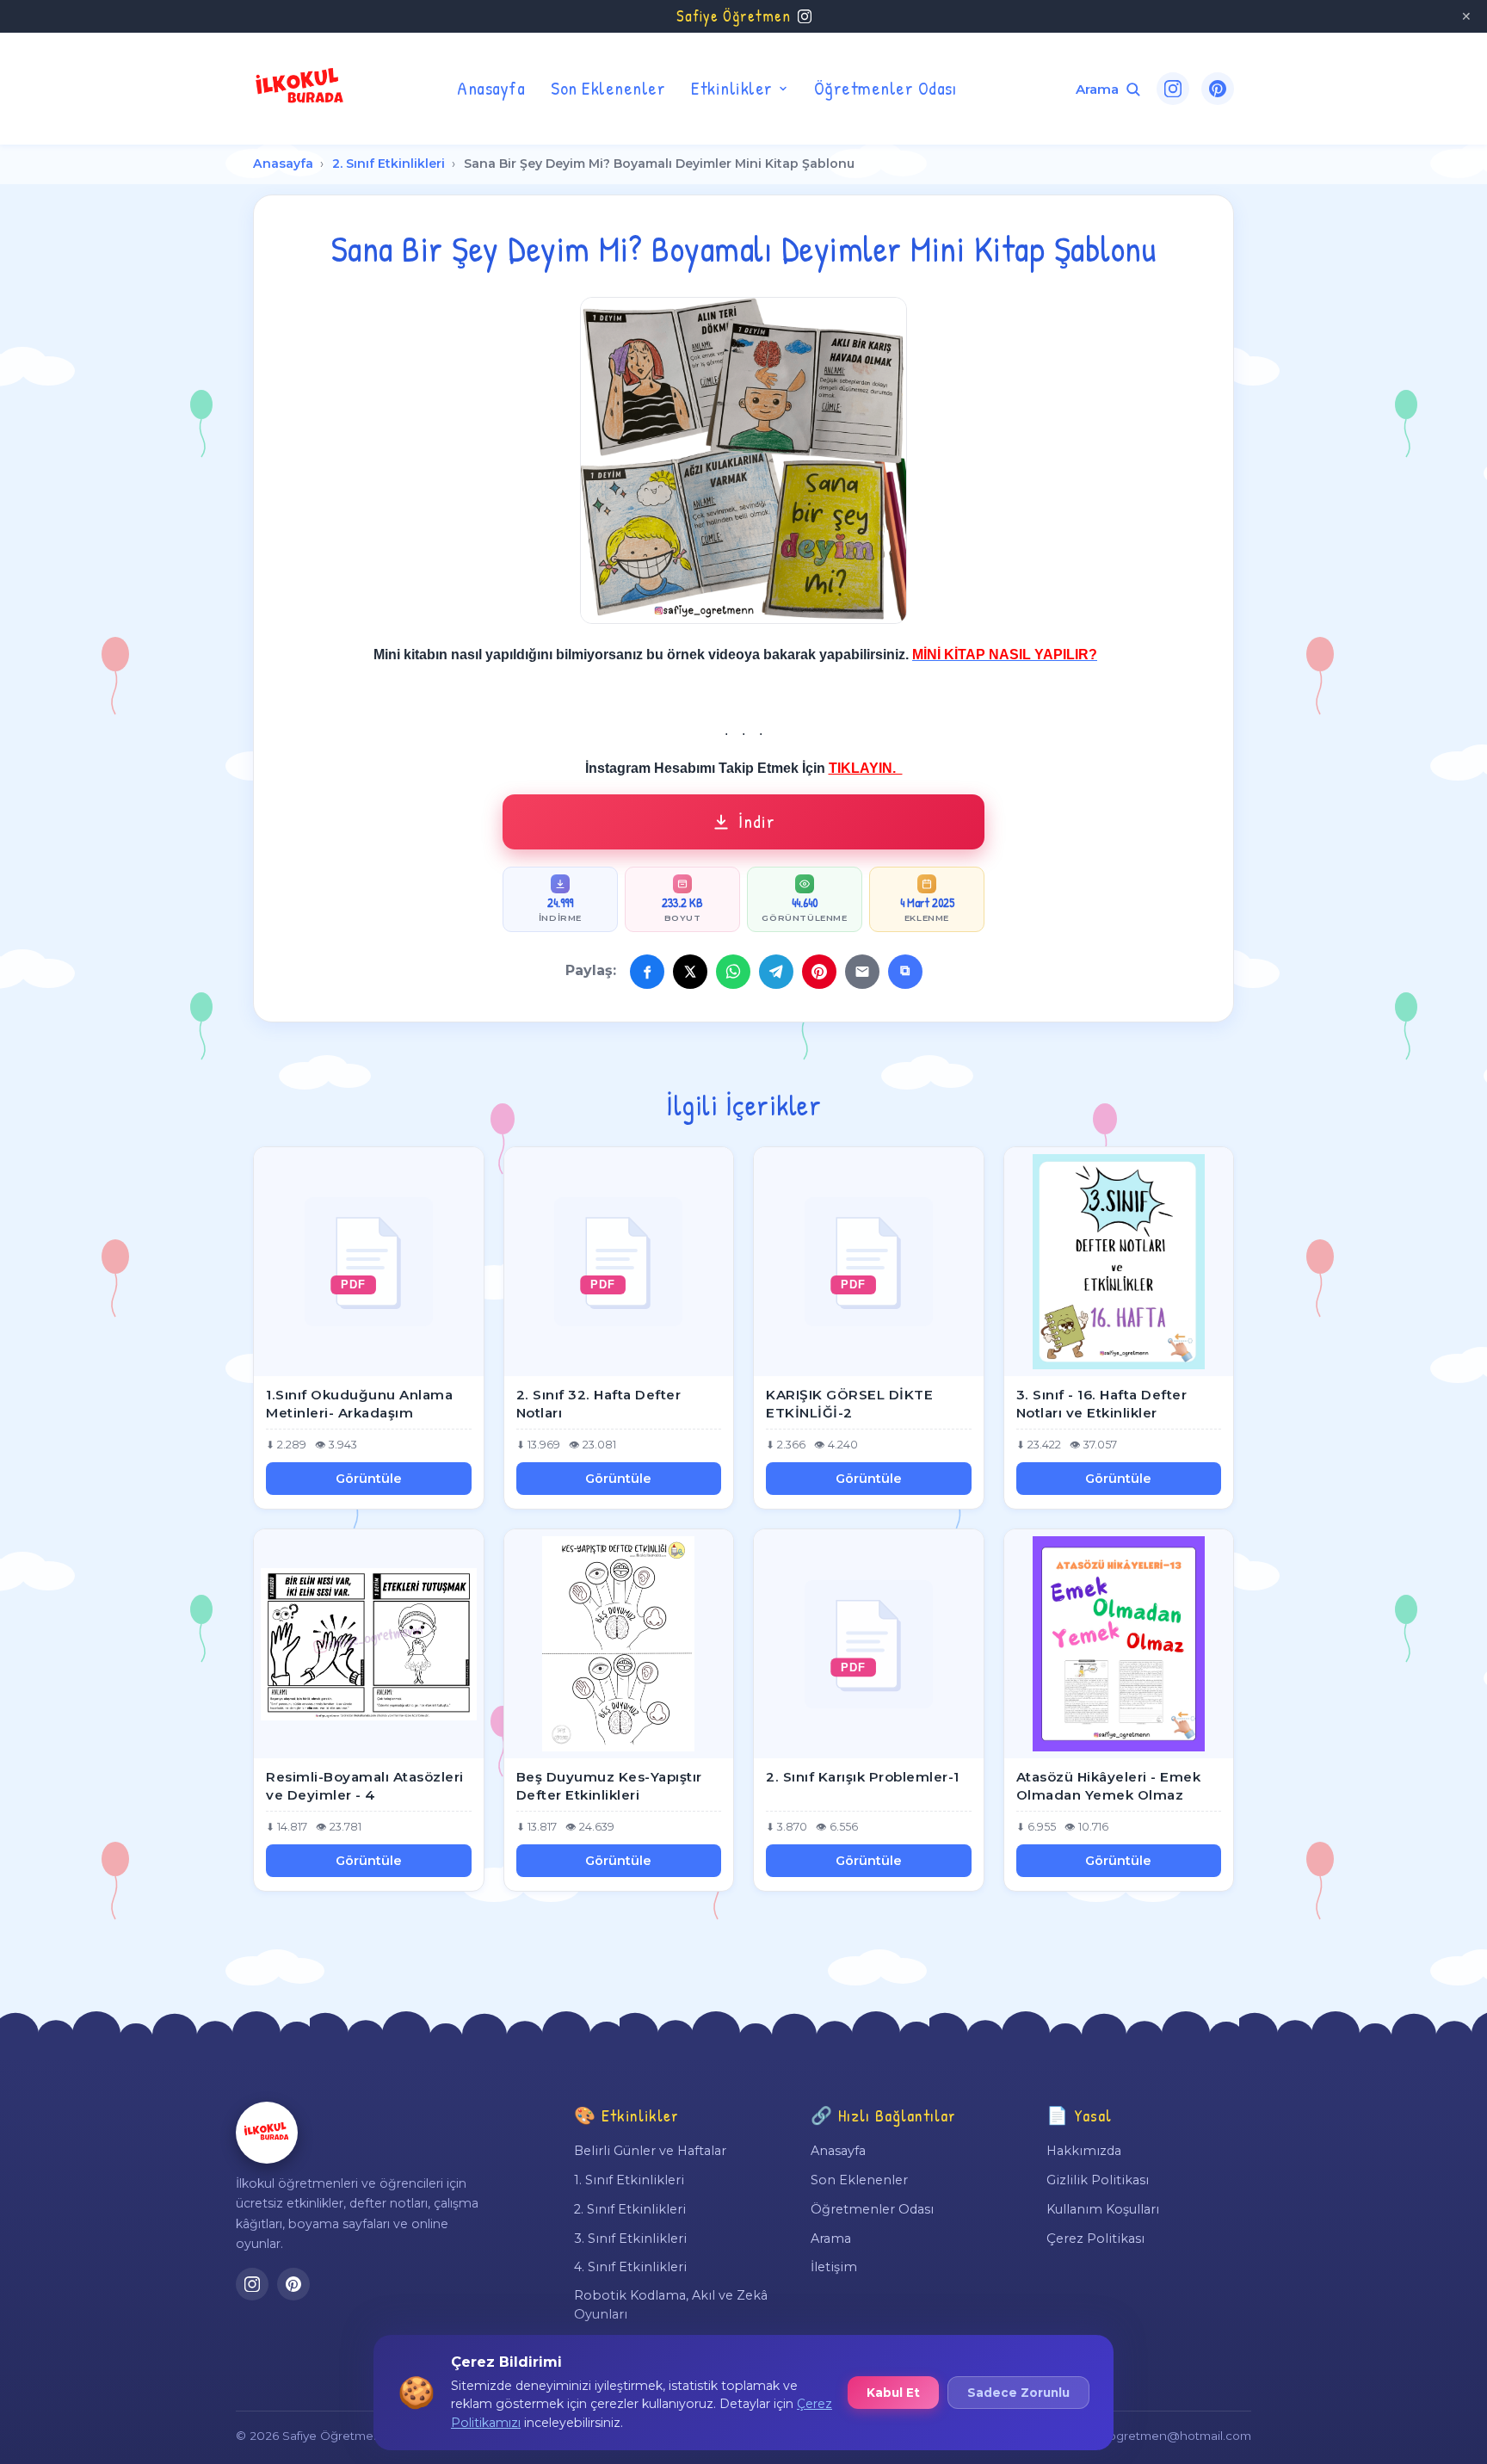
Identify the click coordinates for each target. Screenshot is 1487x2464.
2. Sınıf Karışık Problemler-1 (863, 1777)
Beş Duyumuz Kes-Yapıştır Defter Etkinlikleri (609, 1786)
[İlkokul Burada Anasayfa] (300, 89)
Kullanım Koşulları (1103, 2209)
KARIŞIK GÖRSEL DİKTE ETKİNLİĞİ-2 (849, 1404)
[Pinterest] (1218, 89)
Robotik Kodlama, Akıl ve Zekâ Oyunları (671, 2305)
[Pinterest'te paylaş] (819, 972)
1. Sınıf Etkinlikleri (629, 2180)
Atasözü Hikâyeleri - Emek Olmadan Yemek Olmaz (1109, 1786)
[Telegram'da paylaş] (776, 972)
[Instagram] (1173, 89)
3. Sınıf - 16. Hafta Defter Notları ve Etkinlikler (1102, 1404)
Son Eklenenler (608, 88)
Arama (831, 2239)
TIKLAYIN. (866, 768)
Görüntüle (369, 1479)
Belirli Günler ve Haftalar (650, 2151)
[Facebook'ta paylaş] (647, 972)
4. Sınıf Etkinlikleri (630, 2267)
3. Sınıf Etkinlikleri (630, 2239)
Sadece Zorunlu (1018, 2393)
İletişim (834, 2267)
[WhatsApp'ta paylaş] (733, 972)
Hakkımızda (1084, 2151)
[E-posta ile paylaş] (862, 972)
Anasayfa (491, 88)
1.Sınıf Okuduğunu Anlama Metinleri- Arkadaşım (359, 1404)
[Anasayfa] (267, 2133)
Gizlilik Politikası (1098, 2180)
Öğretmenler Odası (885, 88)
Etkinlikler (732, 88)
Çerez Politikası (1095, 2239)
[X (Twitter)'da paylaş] (690, 972)
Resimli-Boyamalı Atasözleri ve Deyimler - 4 (365, 1786)
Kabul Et (893, 2393)
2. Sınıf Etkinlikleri (389, 164)
